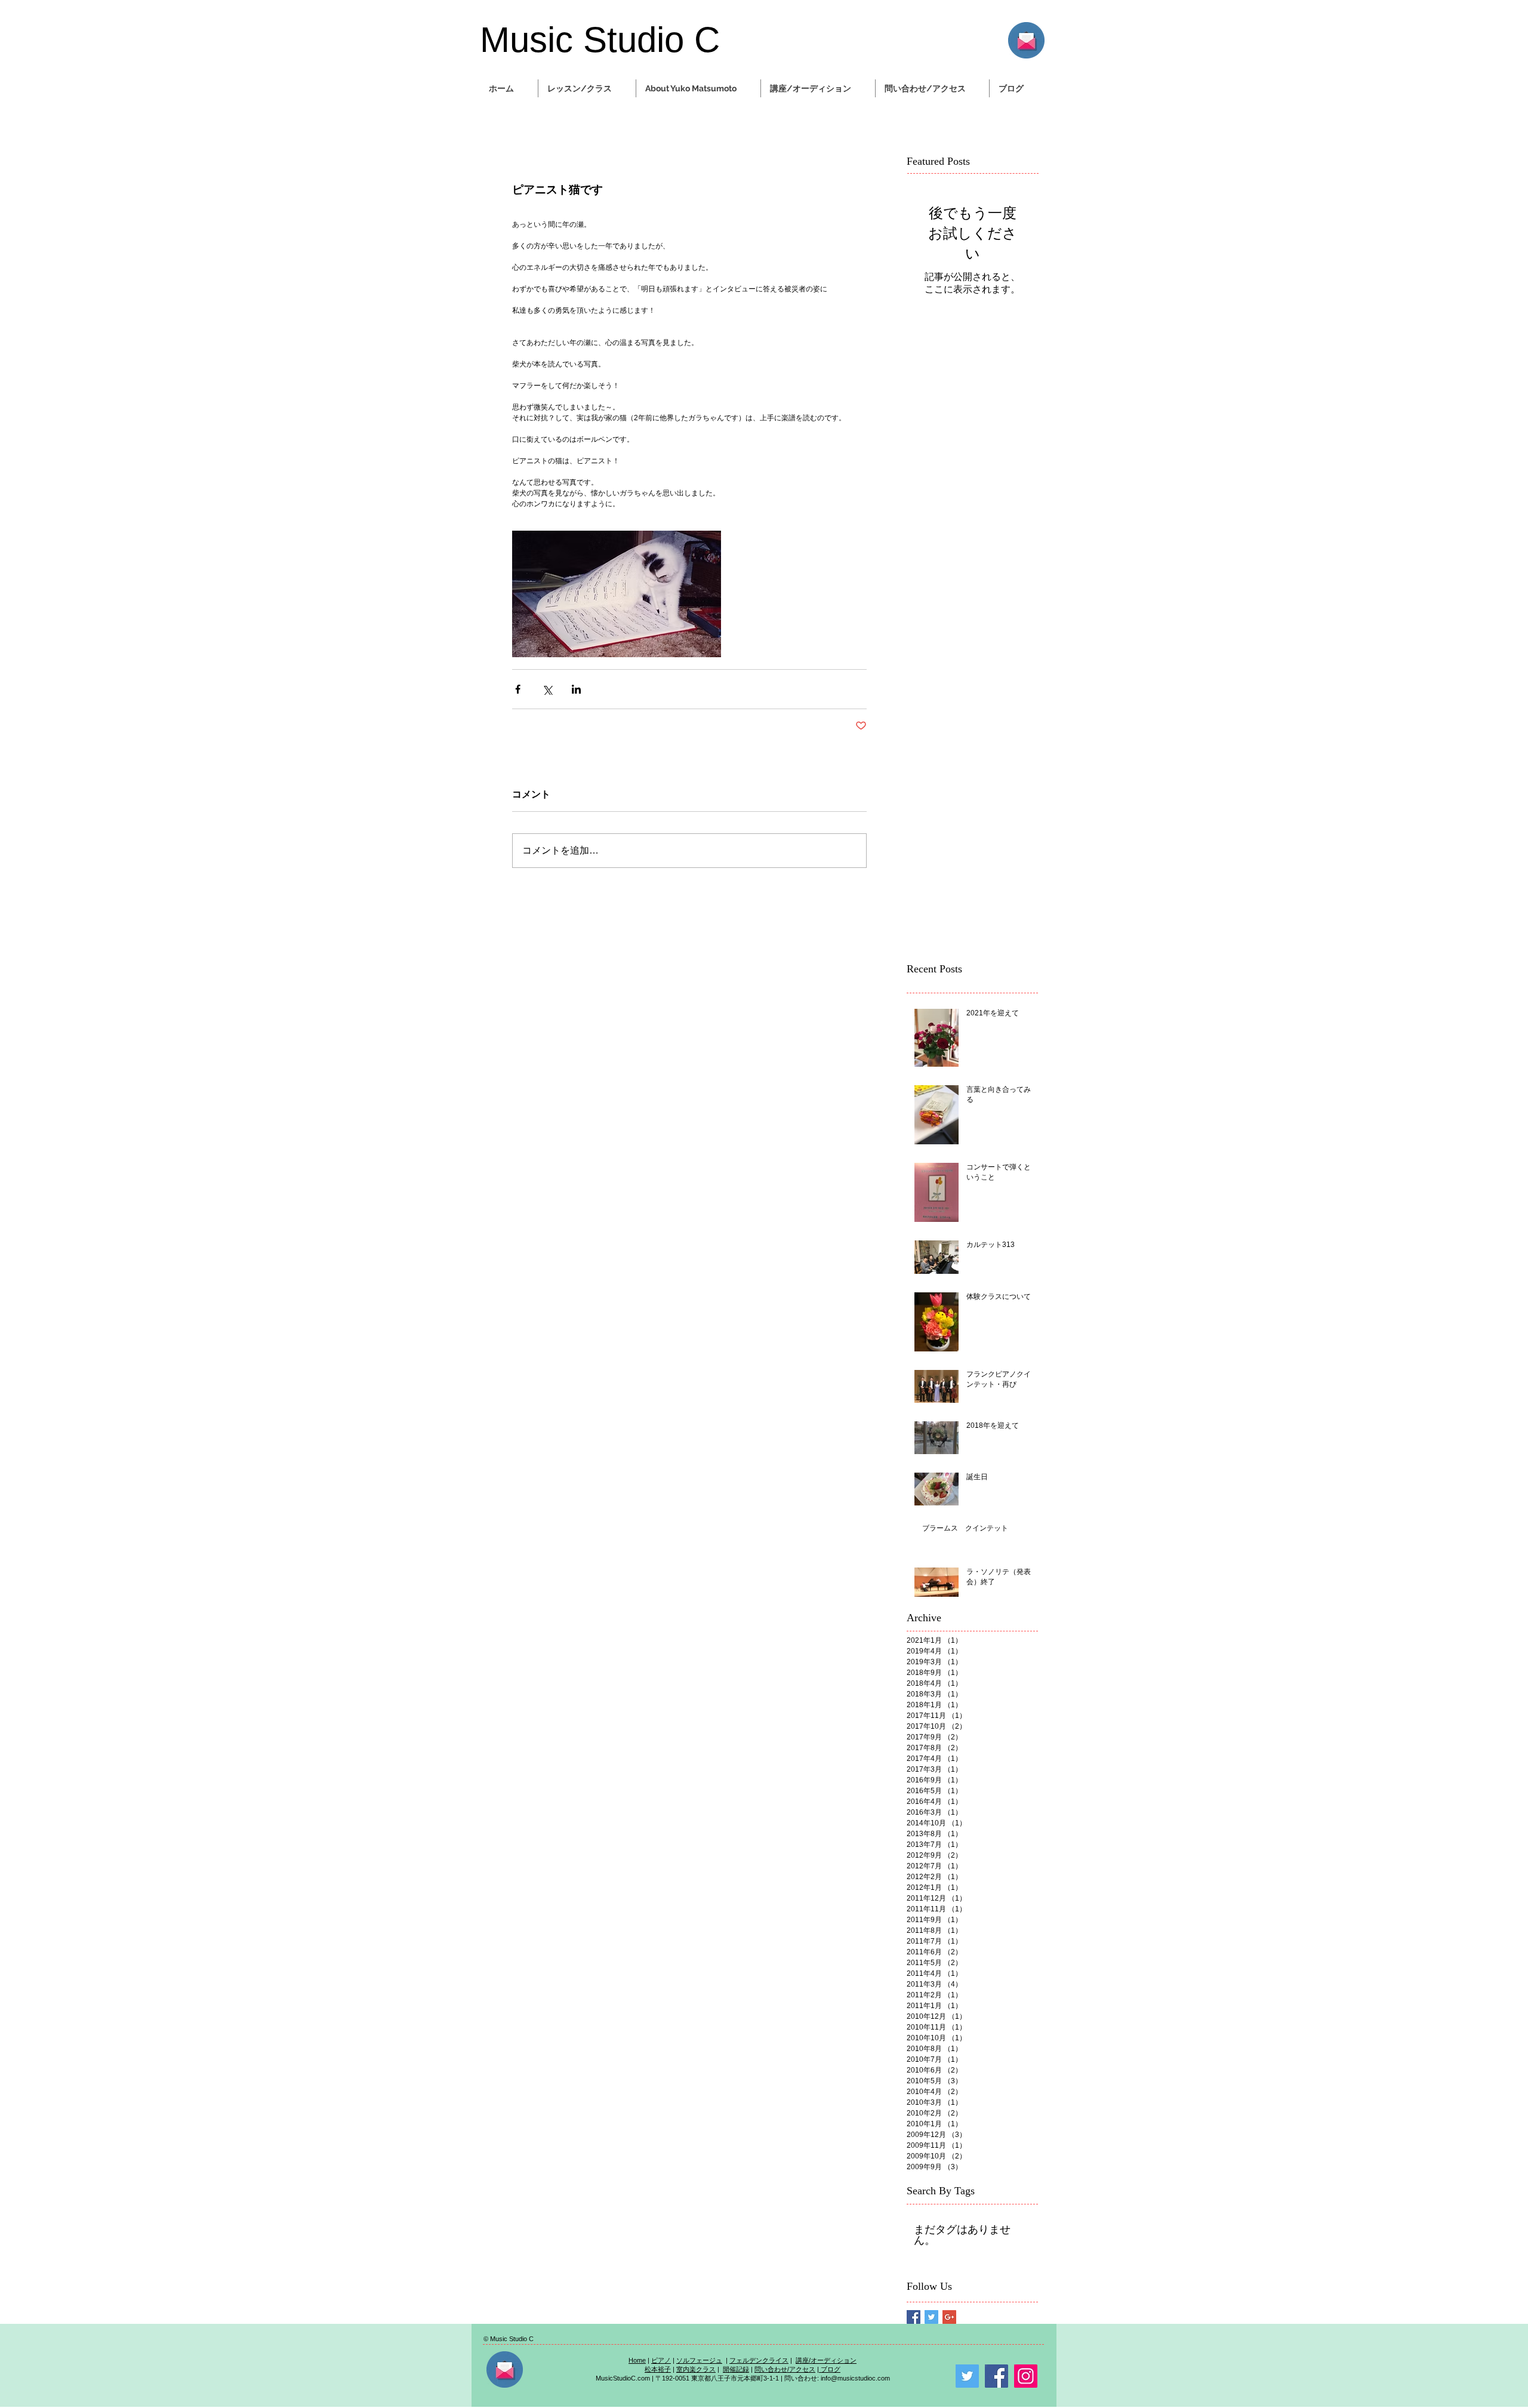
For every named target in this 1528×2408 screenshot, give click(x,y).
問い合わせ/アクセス (785, 2369)
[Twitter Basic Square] (931, 2317)
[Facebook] (996, 2376)
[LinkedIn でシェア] (576, 689)
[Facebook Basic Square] (914, 2317)
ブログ (830, 2369)
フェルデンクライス (759, 2360)
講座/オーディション (826, 2360)
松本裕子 (658, 2369)
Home (637, 2360)
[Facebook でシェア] (518, 689)
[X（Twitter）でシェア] (547, 689)
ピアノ (661, 2360)
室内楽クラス (696, 2369)
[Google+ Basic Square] (949, 2317)
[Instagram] (1026, 2376)
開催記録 (736, 2369)
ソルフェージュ (699, 2360)
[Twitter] (967, 2376)
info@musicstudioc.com (855, 2378)
